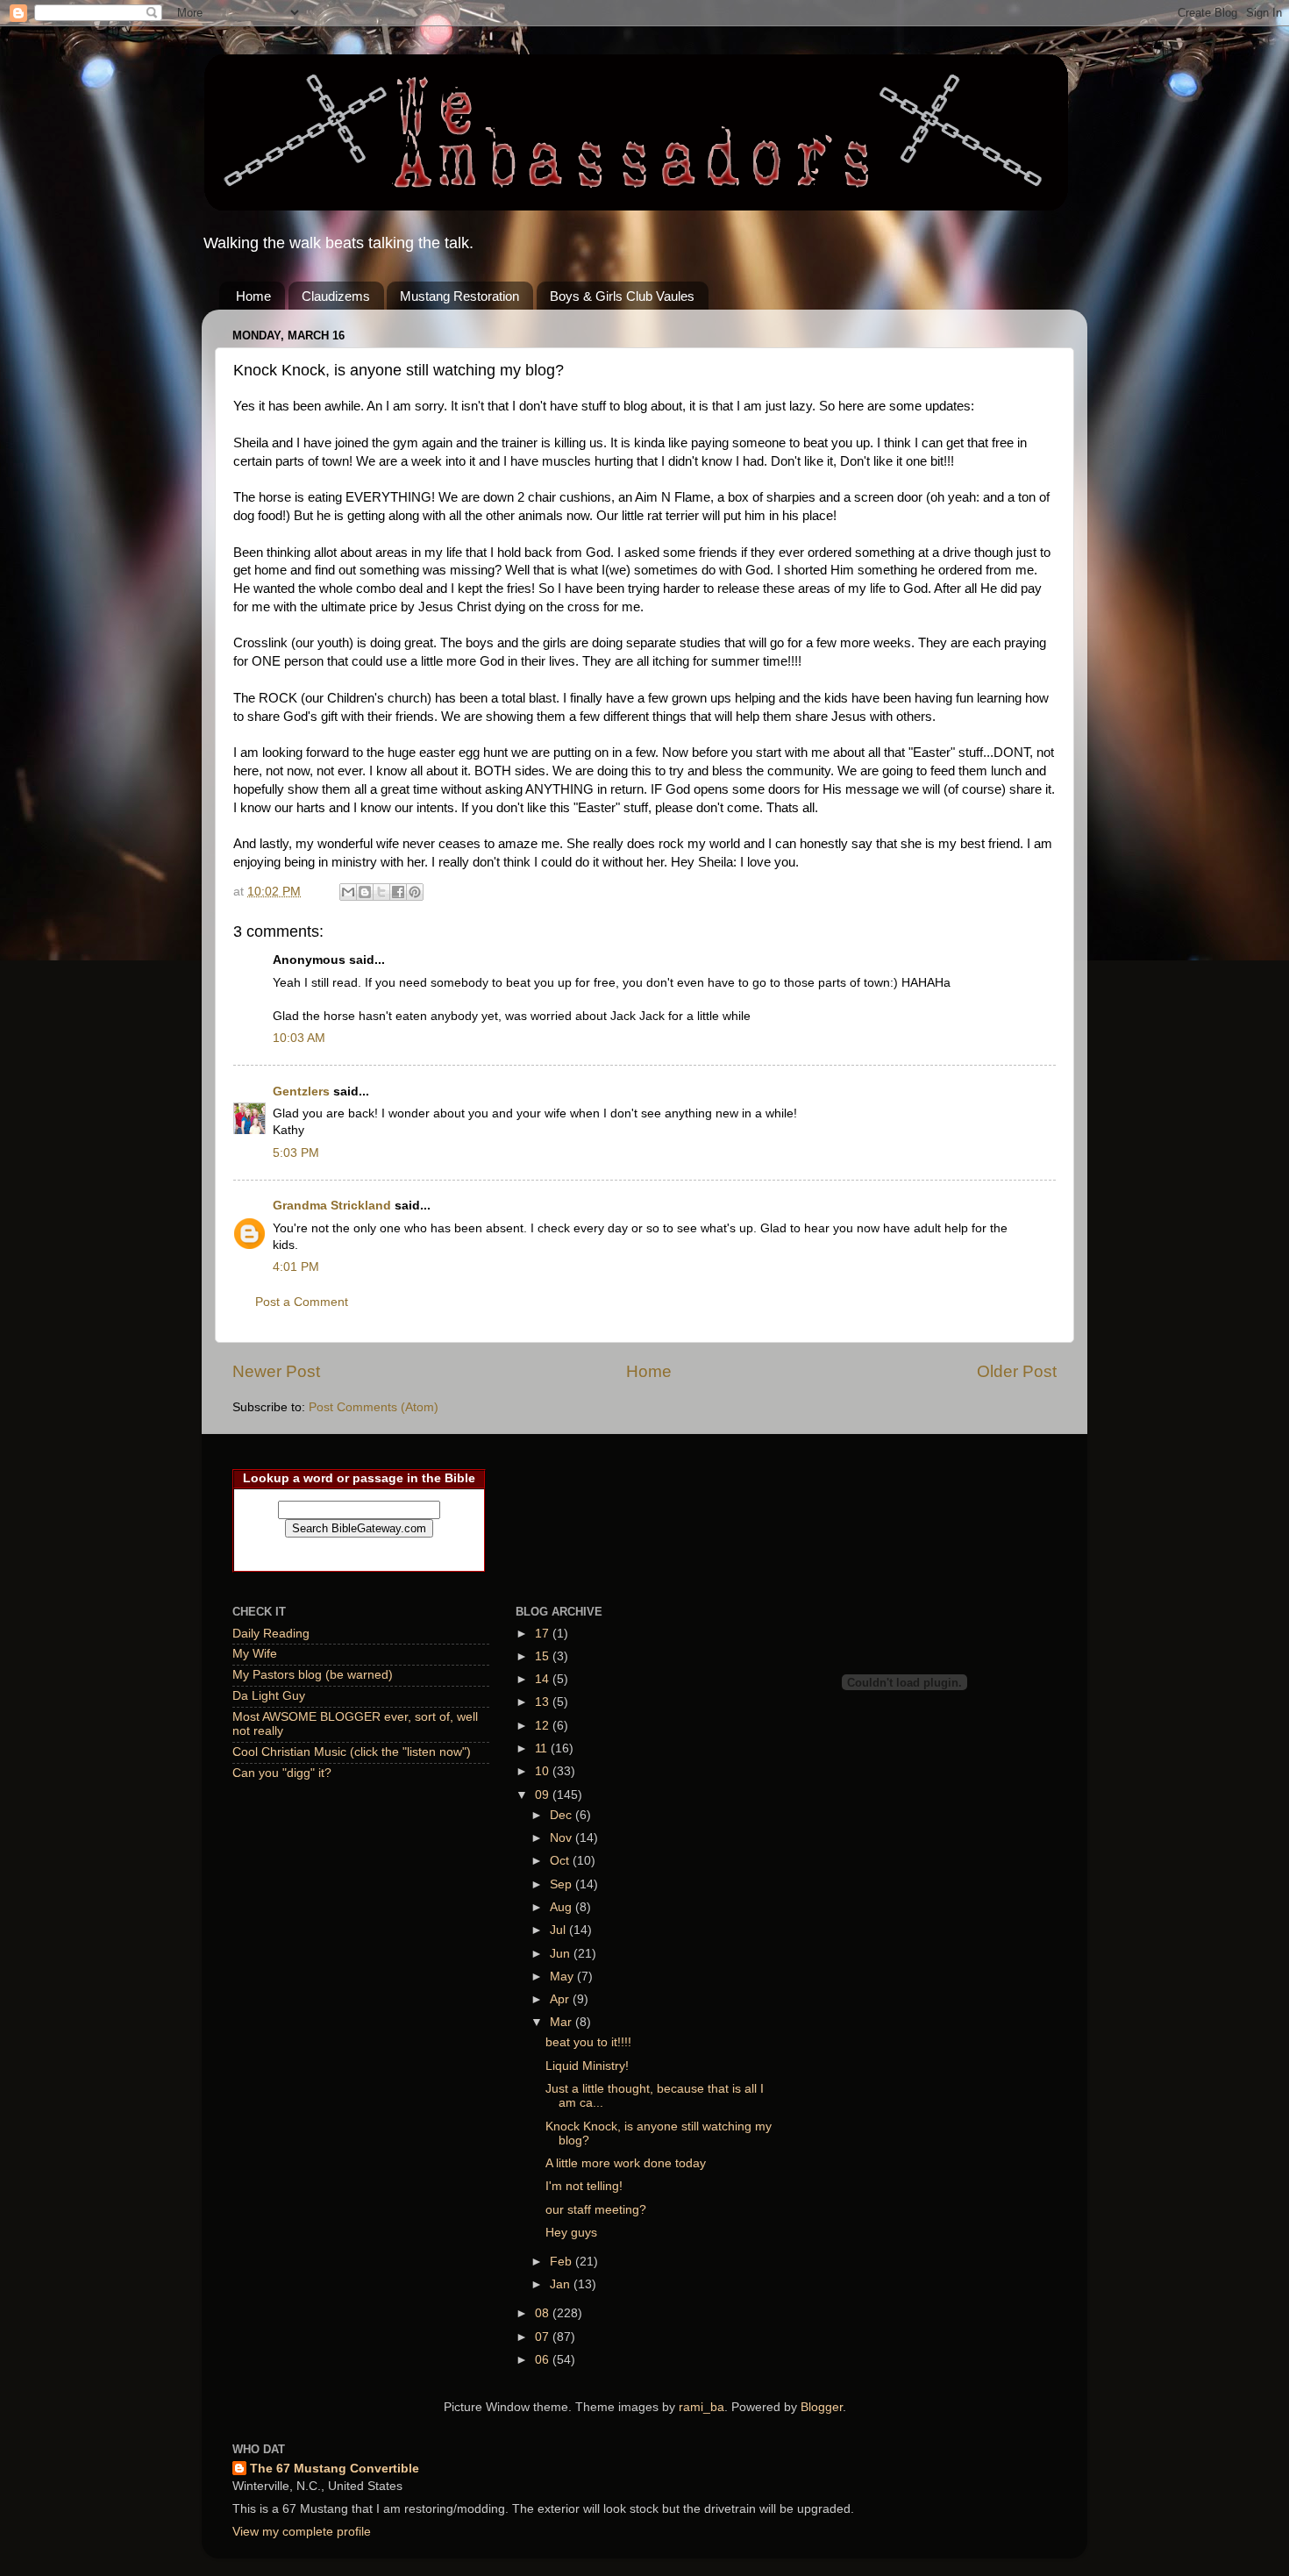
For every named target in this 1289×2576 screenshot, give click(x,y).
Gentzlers (301, 1092)
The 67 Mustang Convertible (335, 2469)
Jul (559, 1930)
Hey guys (571, 2233)
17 (544, 1634)
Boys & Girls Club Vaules (622, 296)
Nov (563, 1838)
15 (544, 1656)
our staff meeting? (596, 2210)
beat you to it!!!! (588, 2042)
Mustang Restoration (459, 296)
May (563, 1977)
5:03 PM (296, 1153)
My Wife (255, 1654)
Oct (561, 1861)
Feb (563, 2262)
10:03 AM (299, 1038)
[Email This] (348, 892)
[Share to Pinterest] (415, 892)
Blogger (822, 2407)
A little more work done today (626, 2163)
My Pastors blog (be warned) (313, 1675)
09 (544, 1795)
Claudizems (336, 296)
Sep (563, 1884)
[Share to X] (381, 892)
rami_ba (701, 2407)
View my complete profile (302, 2532)
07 (544, 2337)
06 (544, 2360)
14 (544, 1679)
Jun (562, 1954)
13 (544, 1702)
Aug (563, 1907)
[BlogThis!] (365, 892)
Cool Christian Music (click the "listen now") (352, 1752)
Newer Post (276, 1371)
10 (544, 1771)
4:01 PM (296, 1267)
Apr (561, 1999)
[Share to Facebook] (398, 892)
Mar (563, 2022)
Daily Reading (271, 1634)
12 (544, 1726)
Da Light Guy (269, 1696)
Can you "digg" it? (282, 1773)
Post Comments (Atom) (374, 1407)
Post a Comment (302, 1302)
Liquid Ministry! (587, 2066)
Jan (562, 2284)
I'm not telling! (584, 2186)
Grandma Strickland (332, 1206)
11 (543, 1748)
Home (253, 296)
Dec (563, 1815)
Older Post (1017, 1371)
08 (544, 2313)
